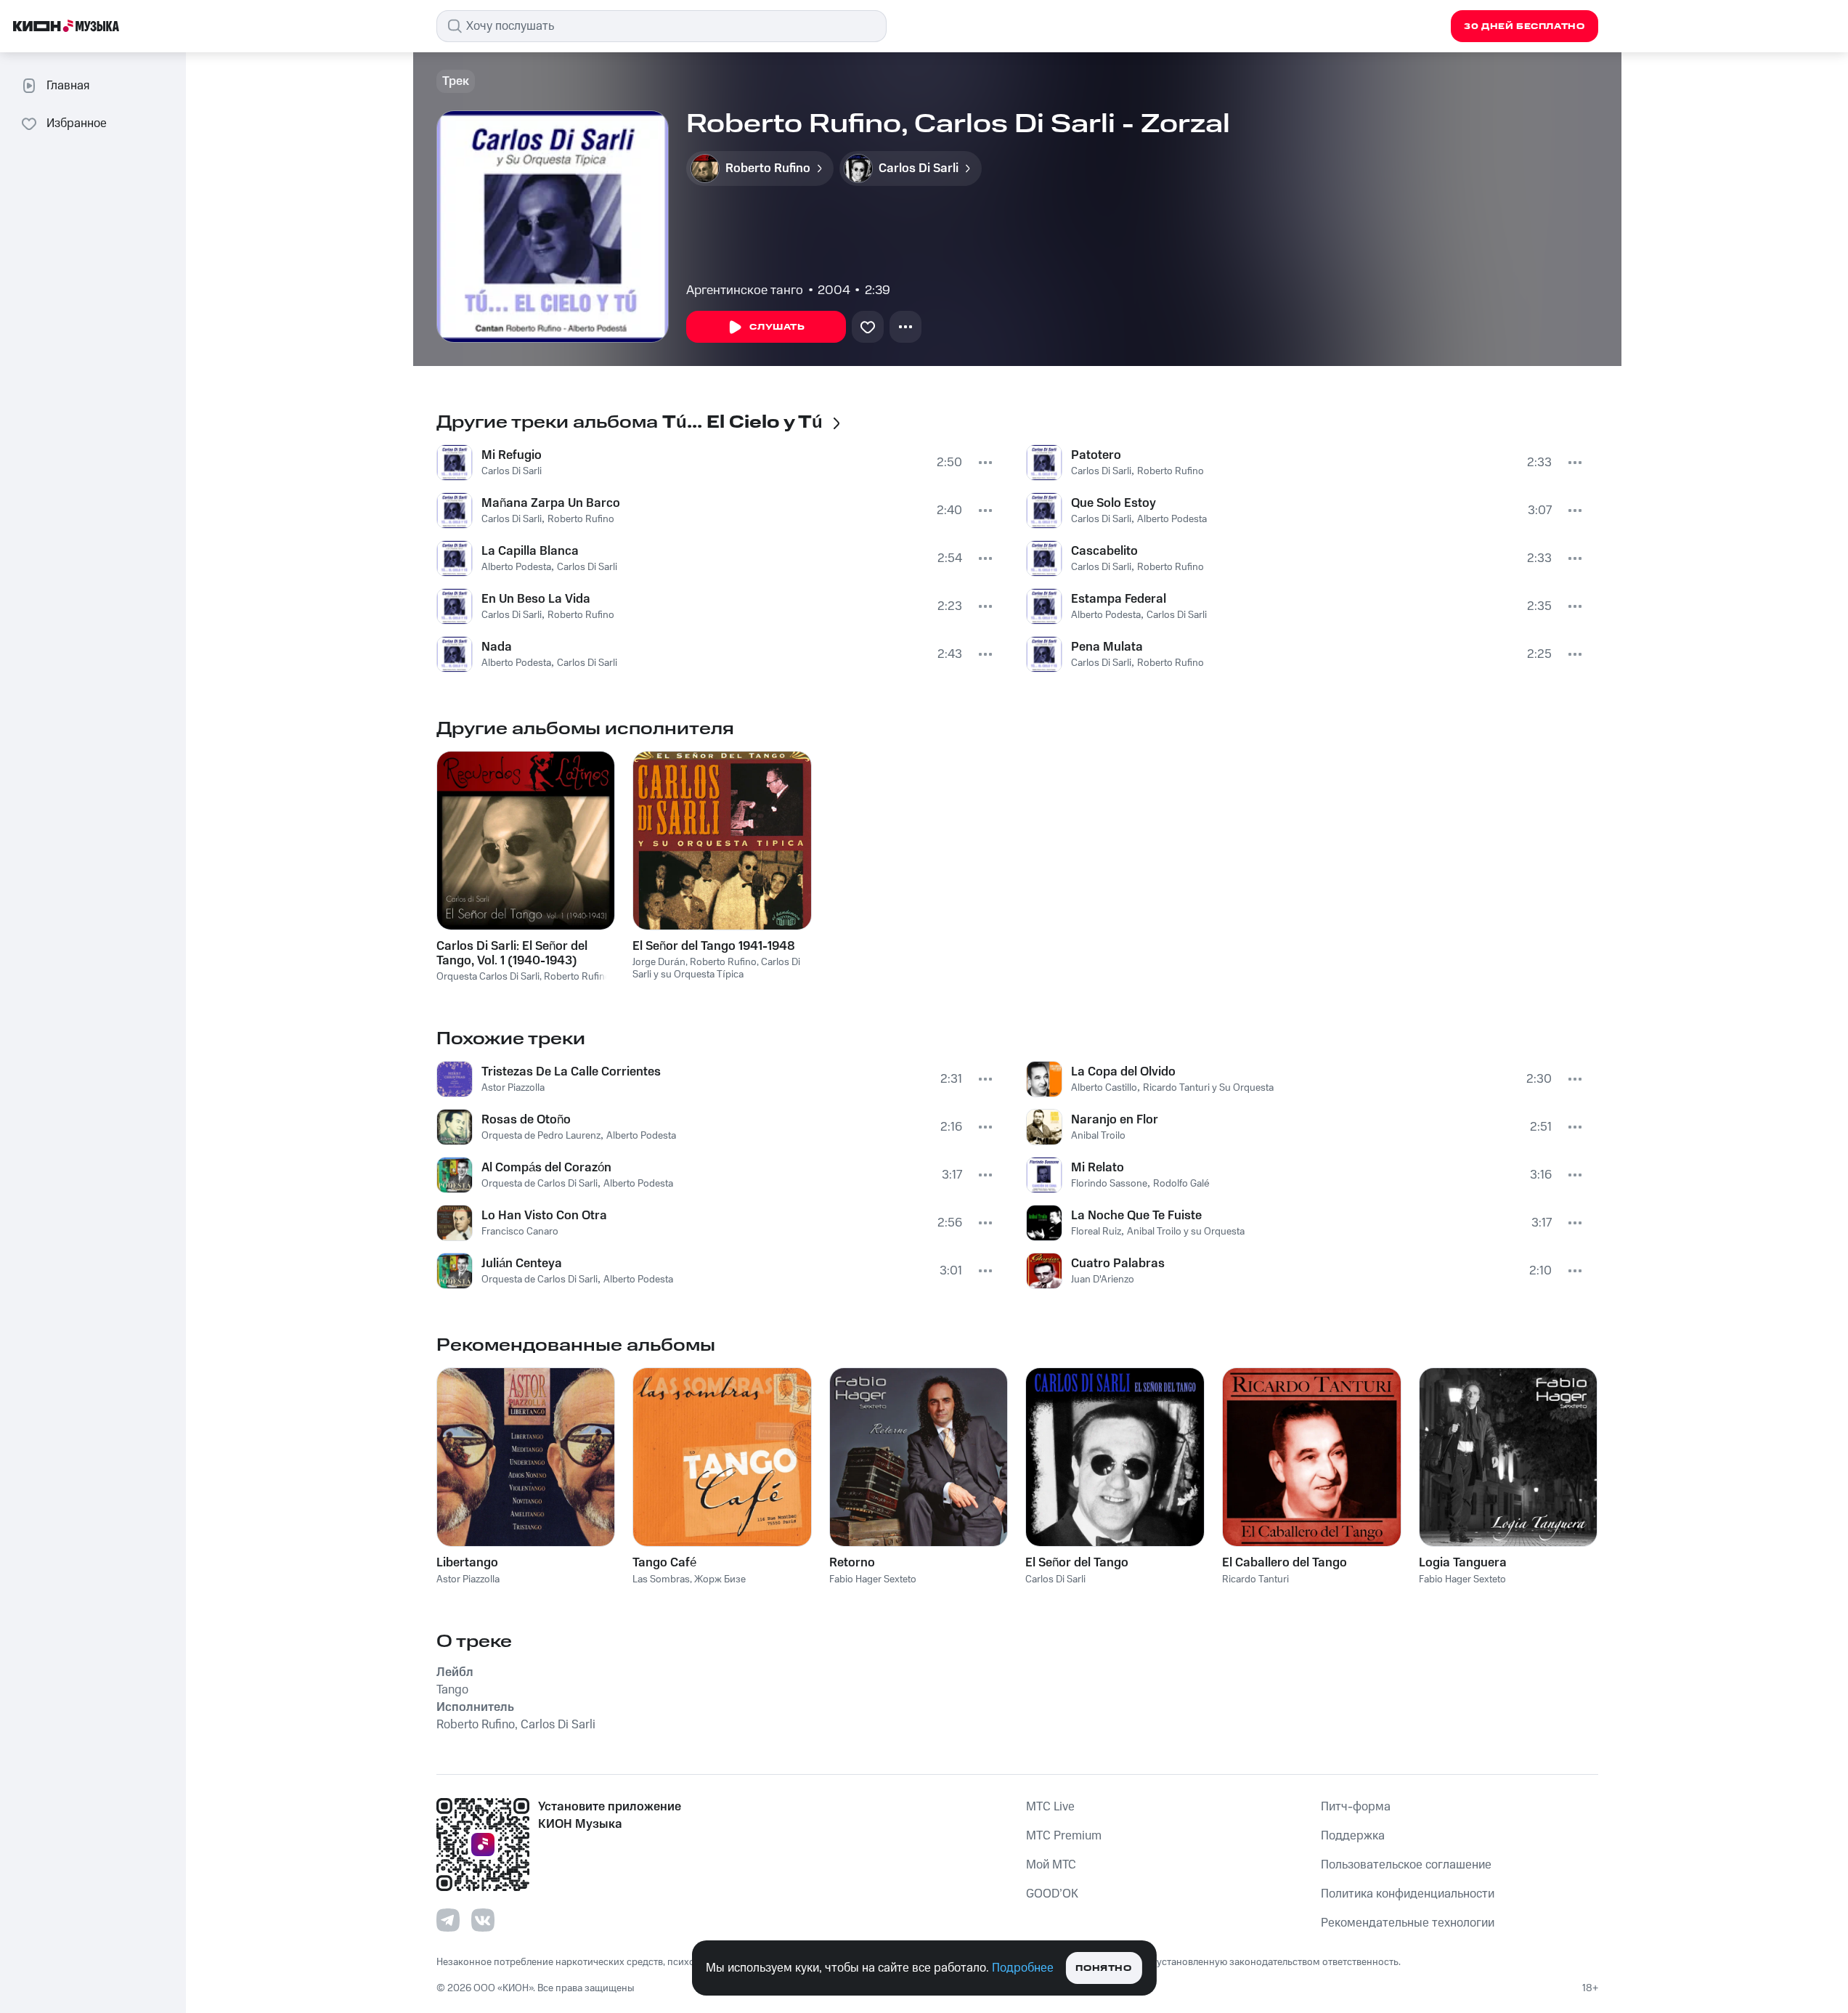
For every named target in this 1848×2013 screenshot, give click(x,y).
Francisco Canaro (520, 1232)
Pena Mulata (1107, 647)
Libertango (467, 1563)
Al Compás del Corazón (546, 1168)
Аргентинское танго (745, 290)
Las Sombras (661, 1579)
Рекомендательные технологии (1408, 1923)
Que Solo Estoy (1114, 503)
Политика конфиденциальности (1408, 1894)
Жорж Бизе (720, 1579)
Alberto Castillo (1104, 1088)
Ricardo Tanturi (1255, 1579)
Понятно (1103, 1968)
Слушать (777, 327)
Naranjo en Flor (1115, 1120)
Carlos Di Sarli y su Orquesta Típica (716, 968)
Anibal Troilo (1098, 1136)
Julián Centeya (522, 1264)
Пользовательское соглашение (1406, 1865)
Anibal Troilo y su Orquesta (1186, 1232)
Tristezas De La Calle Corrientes (571, 1072)
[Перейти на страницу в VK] (483, 1920)
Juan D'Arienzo (1103, 1280)
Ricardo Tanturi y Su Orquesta (1208, 1088)
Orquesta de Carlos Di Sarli (540, 1184)
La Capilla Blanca (530, 551)
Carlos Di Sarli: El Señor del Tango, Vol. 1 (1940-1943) (512, 953)
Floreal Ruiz (1096, 1232)
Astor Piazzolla (513, 1088)
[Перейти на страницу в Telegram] (448, 1920)
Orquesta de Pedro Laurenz (541, 1136)
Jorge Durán (659, 962)
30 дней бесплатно (1524, 27)
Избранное (77, 123)
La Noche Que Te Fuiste (1136, 1216)
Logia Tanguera (1463, 1563)
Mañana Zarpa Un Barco (551, 503)
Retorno (852, 1563)
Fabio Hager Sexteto (873, 1579)
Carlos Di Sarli (512, 471)
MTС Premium (1064, 1836)
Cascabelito (1104, 551)
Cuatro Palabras (1118, 1264)
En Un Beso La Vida (536, 599)
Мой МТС (1051, 1865)
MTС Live (1050, 1807)
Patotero (1096, 455)
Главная (68, 86)
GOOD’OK (1052, 1894)
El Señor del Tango (1077, 1563)
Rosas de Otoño (526, 1120)
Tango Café (664, 1563)
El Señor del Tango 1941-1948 (714, 946)
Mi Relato (1098, 1168)
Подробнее (1023, 1968)
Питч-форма (1356, 1807)
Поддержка (1353, 1836)
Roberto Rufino (581, 519)
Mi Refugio (512, 455)
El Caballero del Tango (1285, 1563)
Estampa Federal (1119, 599)
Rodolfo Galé (1181, 1184)
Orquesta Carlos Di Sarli (488, 977)
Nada (497, 647)
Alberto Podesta (516, 567)
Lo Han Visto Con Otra (544, 1216)
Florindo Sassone (1109, 1184)
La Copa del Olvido (1123, 1072)
